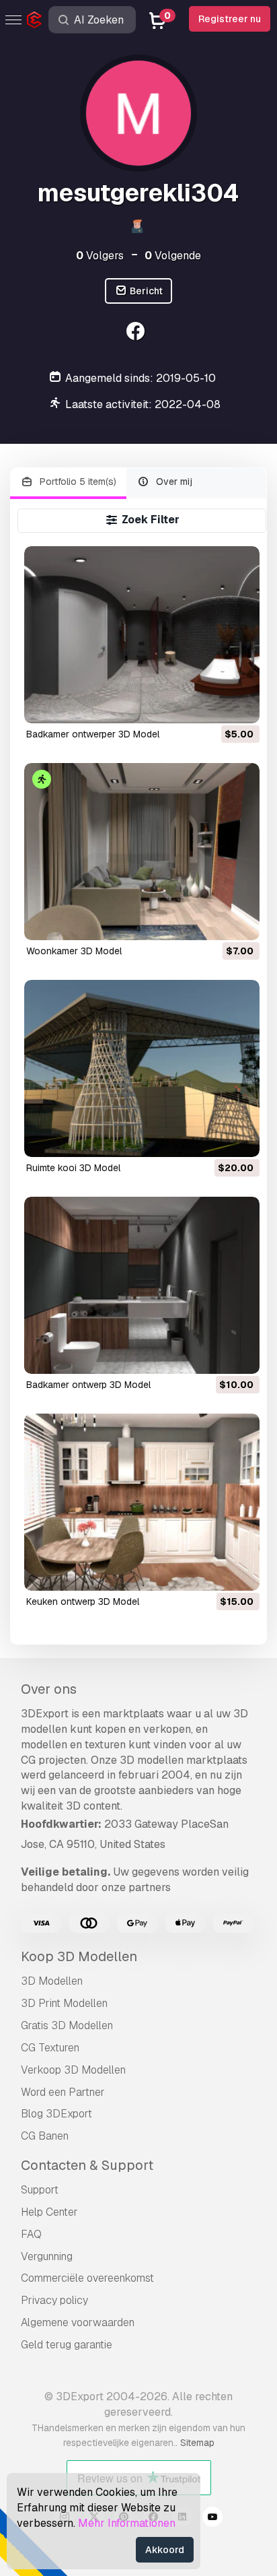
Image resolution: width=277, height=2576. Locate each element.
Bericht (145, 291)
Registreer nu (230, 19)
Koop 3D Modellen (79, 1956)
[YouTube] (212, 2519)
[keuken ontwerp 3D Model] (142, 1502)
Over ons (49, 1689)
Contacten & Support (87, 2165)
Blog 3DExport (56, 2114)
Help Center (49, 2212)
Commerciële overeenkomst (87, 2278)
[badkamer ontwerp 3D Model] (142, 1285)
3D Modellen (52, 1981)
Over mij (173, 482)
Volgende (173, 256)
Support (40, 2190)
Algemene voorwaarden (78, 2322)
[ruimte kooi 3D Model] (142, 1068)
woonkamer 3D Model (74, 951)
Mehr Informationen (127, 2523)
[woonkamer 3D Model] (142, 852)
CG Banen (45, 2136)
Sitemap (197, 2443)
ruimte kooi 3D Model (73, 1168)
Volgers (100, 256)
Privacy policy (54, 2300)
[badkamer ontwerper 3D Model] (142, 635)
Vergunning (47, 2256)
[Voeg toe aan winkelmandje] (212, 704)
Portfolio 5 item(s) (77, 482)
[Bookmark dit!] (240, 704)
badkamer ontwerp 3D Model (88, 1385)
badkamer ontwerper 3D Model (93, 734)
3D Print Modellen (64, 2003)
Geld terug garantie (67, 2345)
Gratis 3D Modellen (67, 2025)
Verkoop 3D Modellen (73, 2070)
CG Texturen (50, 2048)
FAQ (31, 2234)
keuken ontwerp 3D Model (83, 1601)
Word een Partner (63, 2092)
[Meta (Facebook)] (137, 333)
